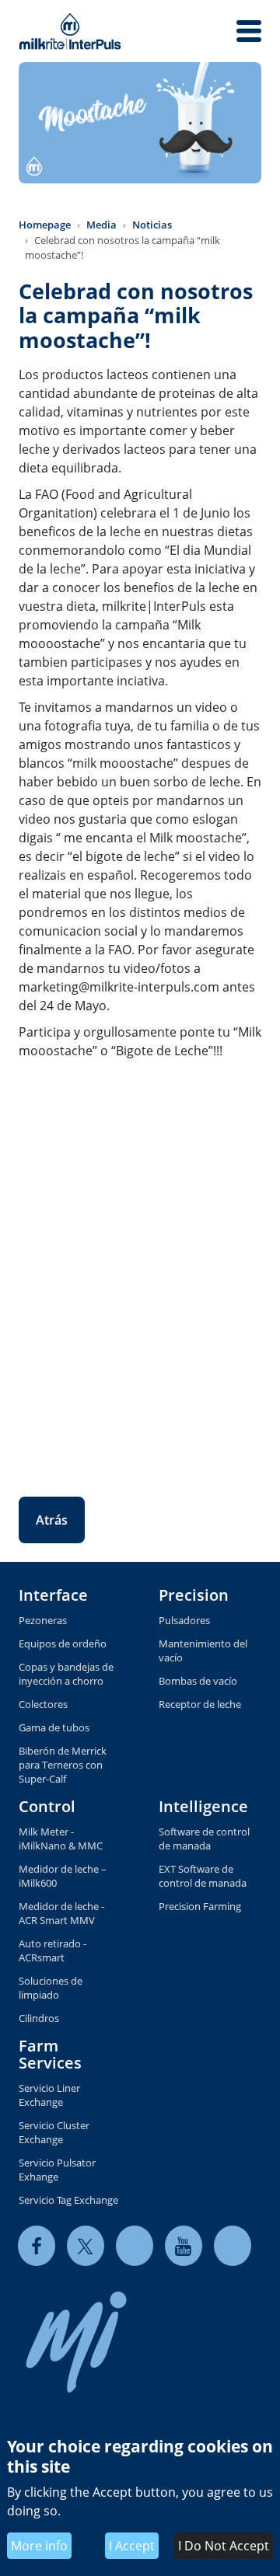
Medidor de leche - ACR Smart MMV (61, 1913)
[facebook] (37, 2245)
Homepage (45, 225)
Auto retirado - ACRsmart (52, 1950)
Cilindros (39, 2018)
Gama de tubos (54, 1727)
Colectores (43, 1704)
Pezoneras (43, 1620)
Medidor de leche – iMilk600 (63, 1876)
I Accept (132, 2546)
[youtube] (184, 2245)
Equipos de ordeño (63, 1644)
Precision (194, 1595)
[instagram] (233, 2245)
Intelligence (203, 1806)
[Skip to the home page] (70, 31)
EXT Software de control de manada (203, 1876)
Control (47, 1806)
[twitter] (86, 2245)
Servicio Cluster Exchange (54, 2132)
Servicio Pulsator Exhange (57, 2170)
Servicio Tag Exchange (68, 2200)
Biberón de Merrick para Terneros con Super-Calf (63, 1765)
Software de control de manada (204, 1839)
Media (101, 225)
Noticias (152, 225)
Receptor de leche (200, 1704)
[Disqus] (140, 1267)
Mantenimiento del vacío (203, 1651)
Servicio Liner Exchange (49, 2095)
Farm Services (50, 2054)
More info (39, 2546)
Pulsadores (184, 1620)
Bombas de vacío (198, 1681)
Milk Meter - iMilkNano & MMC (61, 1839)
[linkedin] (135, 2245)
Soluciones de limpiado (51, 1988)
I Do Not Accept (224, 2546)
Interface (53, 1595)
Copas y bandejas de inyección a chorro (66, 1674)
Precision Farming (200, 1906)
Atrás (52, 1520)
